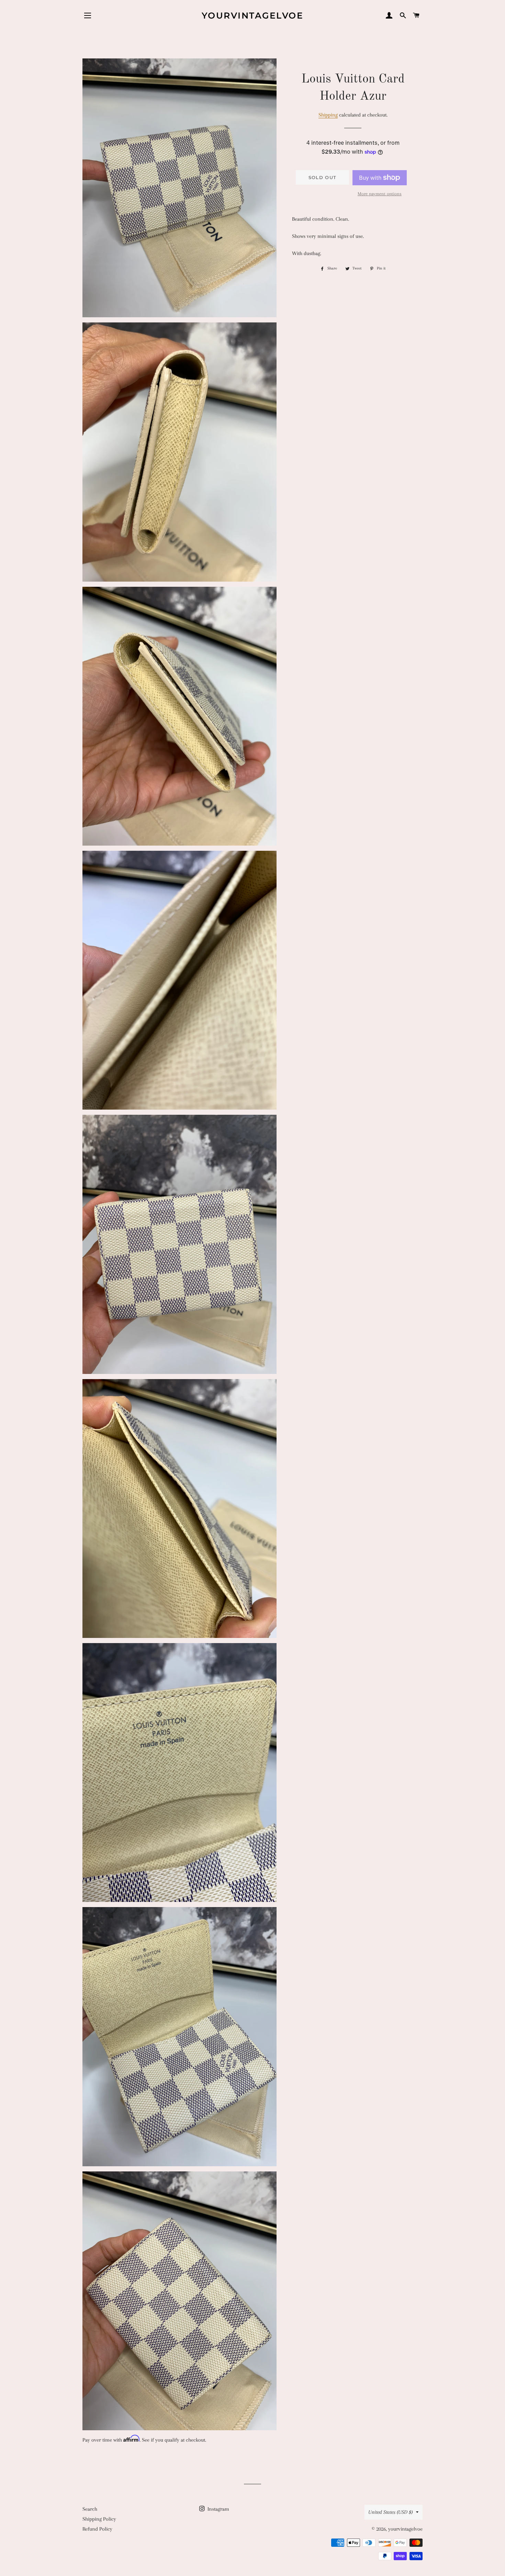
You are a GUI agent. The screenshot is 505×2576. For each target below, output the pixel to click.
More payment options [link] (380, 194)
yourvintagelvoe (253, 15)
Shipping (328, 115)
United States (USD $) (390, 2512)
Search (90, 2509)
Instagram (218, 2509)
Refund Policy (97, 2529)
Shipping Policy (99, 2519)
